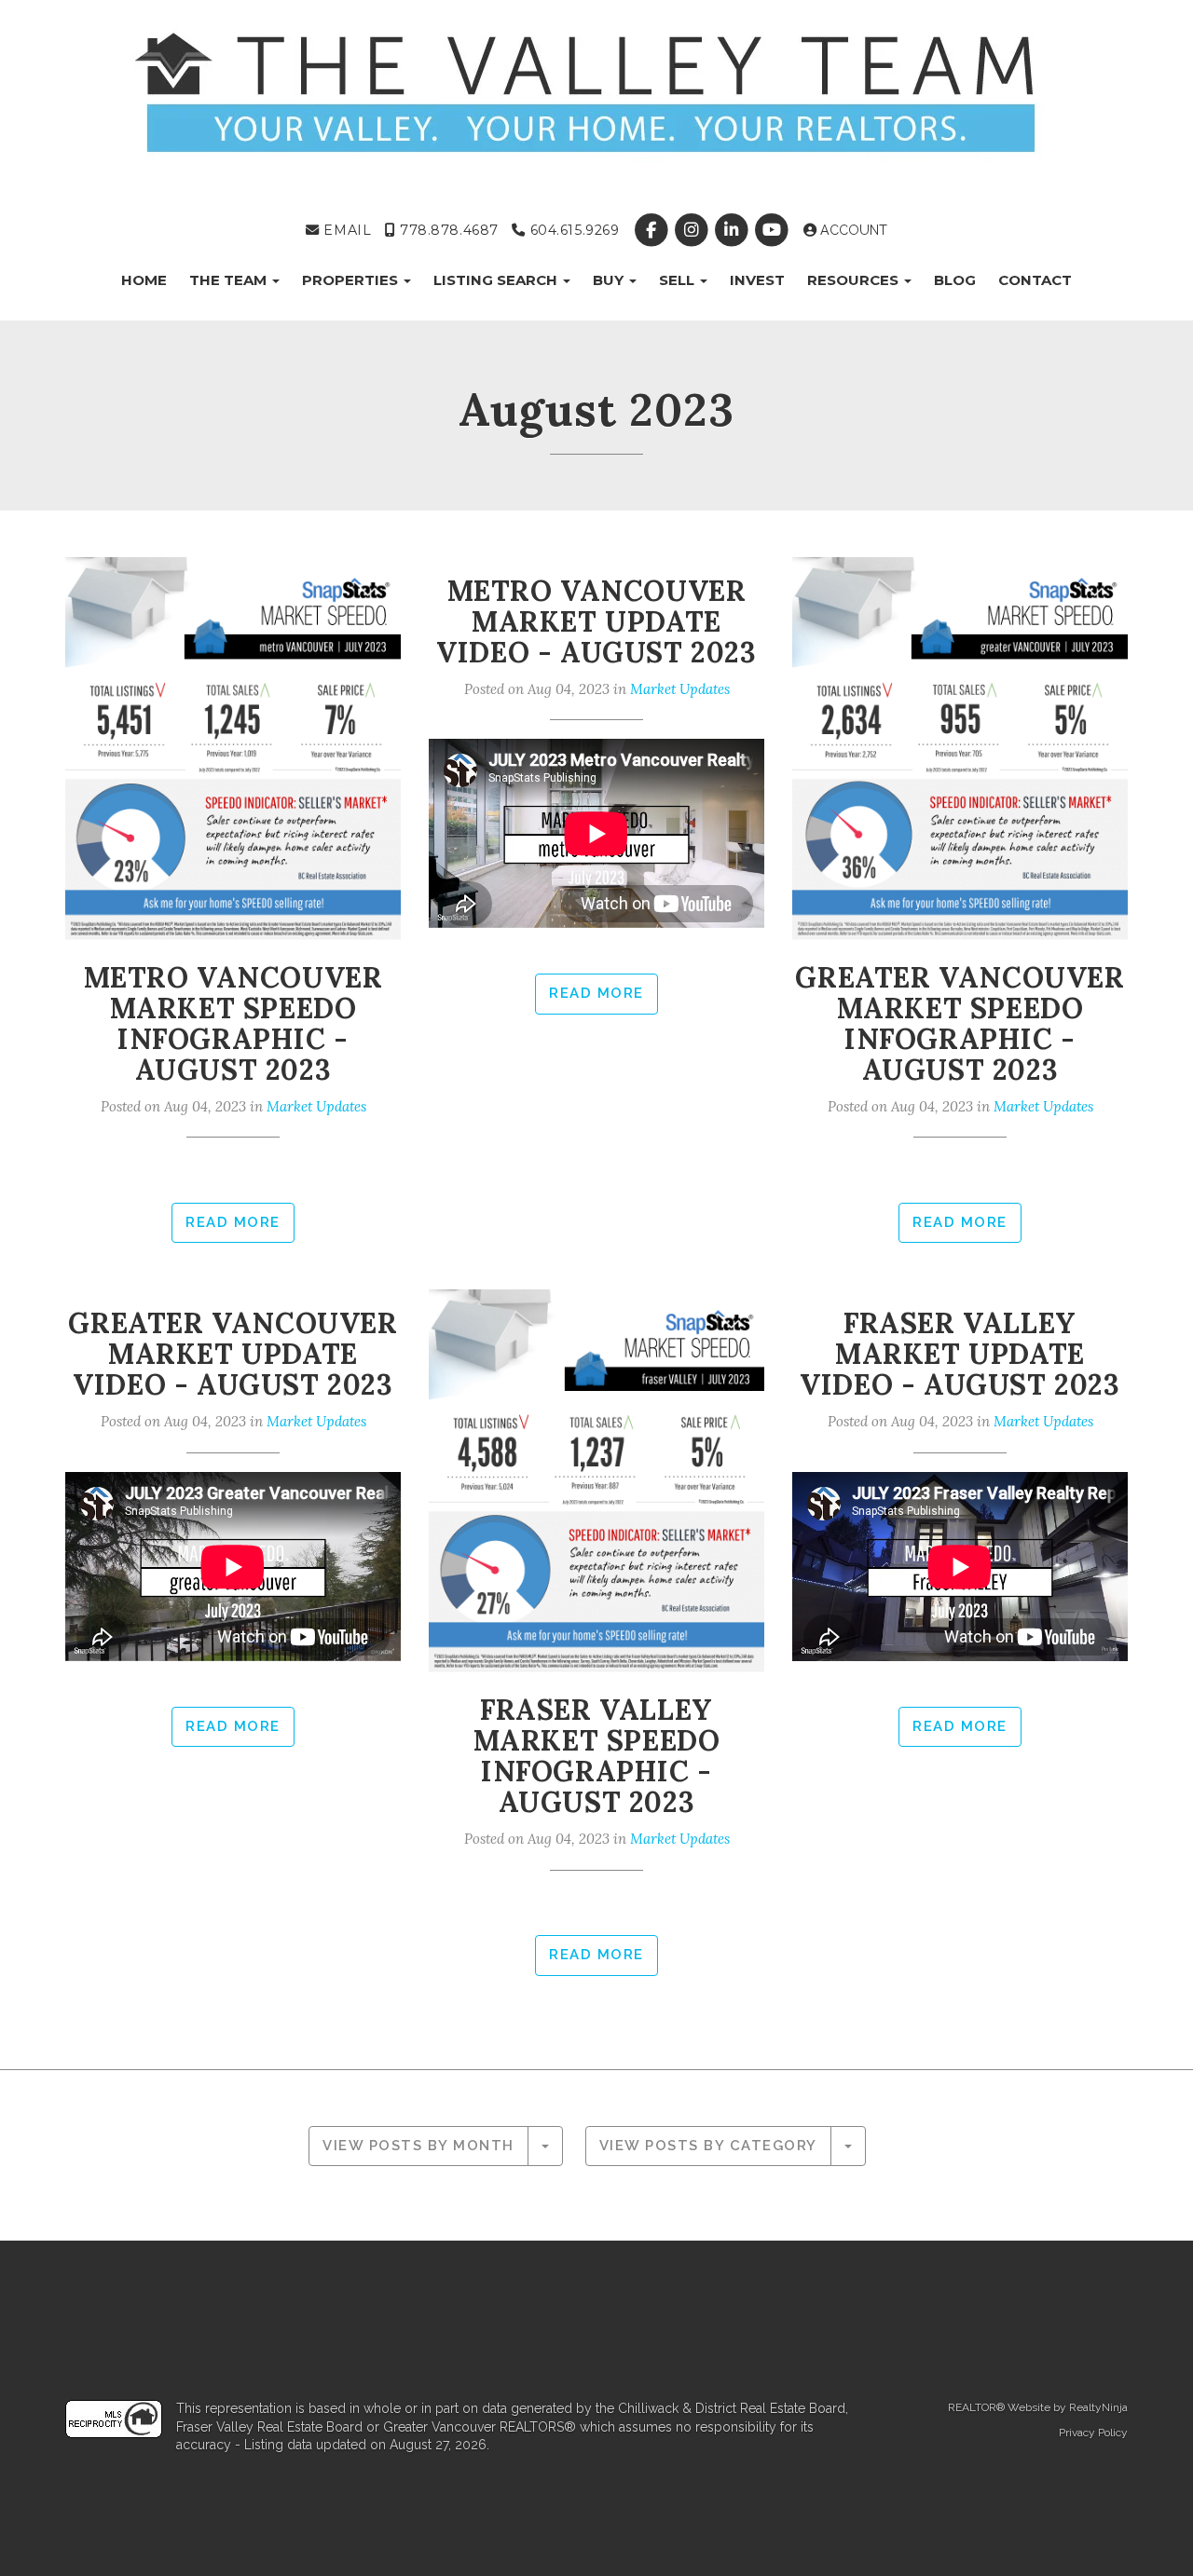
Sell (679, 280)
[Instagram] (693, 230)
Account (852, 230)
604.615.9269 (572, 230)
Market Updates (316, 1106)
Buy (610, 280)
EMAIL (345, 230)
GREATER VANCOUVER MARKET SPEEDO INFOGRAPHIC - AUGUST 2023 (960, 1023)
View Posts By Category (708, 2146)
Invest (757, 280)
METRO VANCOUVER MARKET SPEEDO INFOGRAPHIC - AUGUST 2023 (233, 1023)
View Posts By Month (418, 2146)
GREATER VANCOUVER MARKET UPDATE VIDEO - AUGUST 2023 (233, 1354)
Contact (1035, 280)
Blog (955, 280)
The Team (230, 280)
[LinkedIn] (733, 230)
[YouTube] (774, 230)
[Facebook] (653, 230)
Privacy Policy (1093, 2433)
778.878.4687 (446, 230)
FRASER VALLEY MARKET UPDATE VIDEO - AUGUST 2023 (960, 1354)
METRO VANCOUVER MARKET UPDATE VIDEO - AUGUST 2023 (596, 621)
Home (144, 280)
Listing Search (497, 280)
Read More (233, 1222)
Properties (352, 280)
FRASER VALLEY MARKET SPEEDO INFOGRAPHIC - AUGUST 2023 (597, 1756)
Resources (855, 280)
